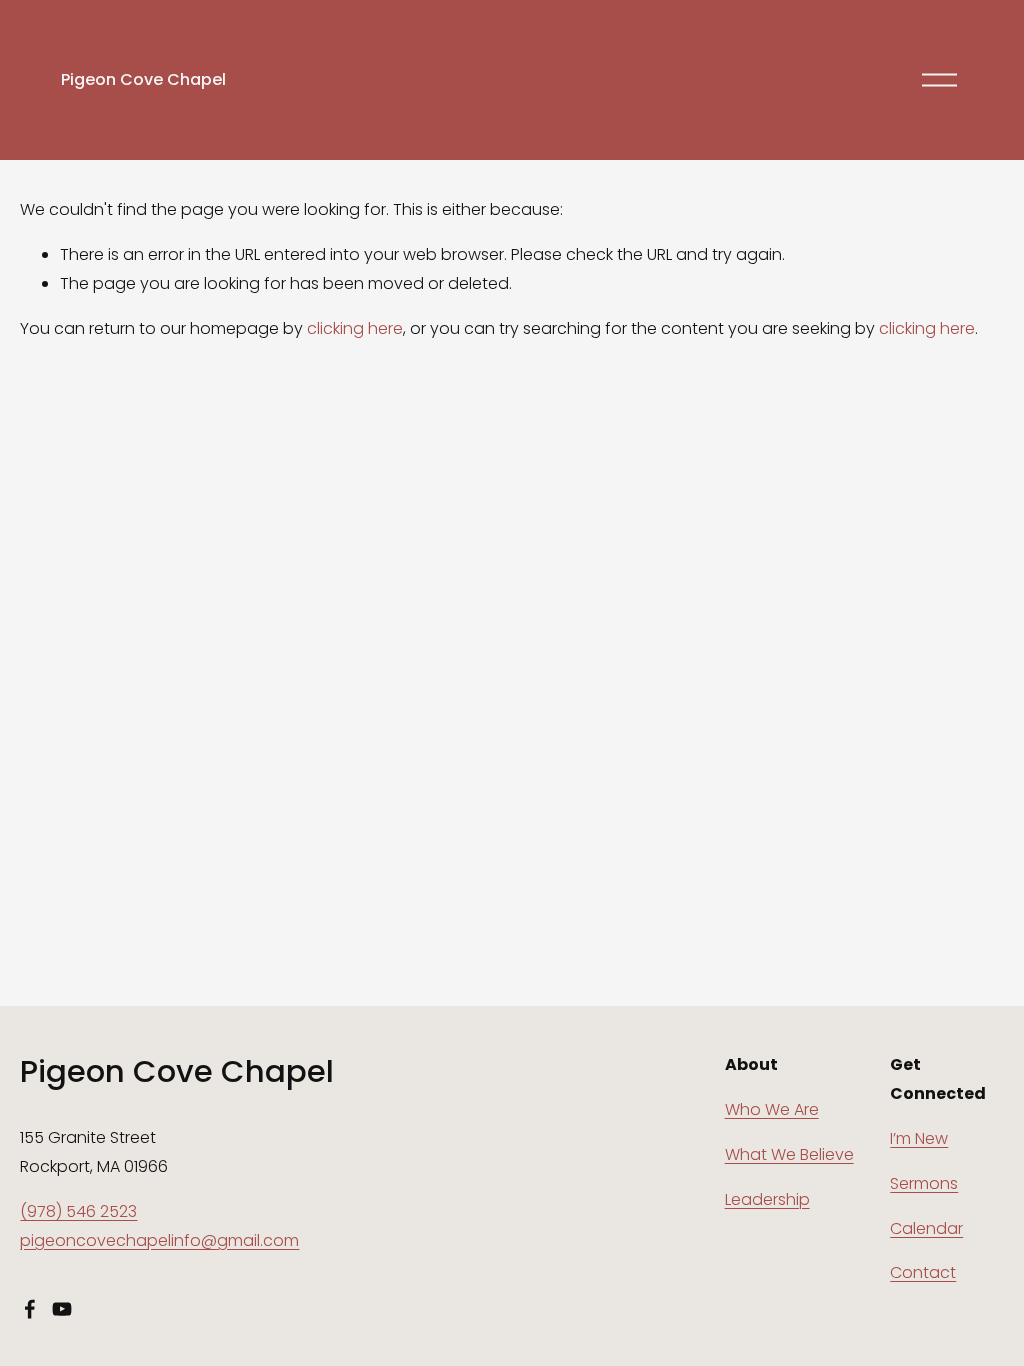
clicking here (355, 328)
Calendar (926, 1228)
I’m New (919, 1138)
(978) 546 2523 (78, 1211)
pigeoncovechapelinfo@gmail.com (159, 1240)
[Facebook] (30, 1309)
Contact (923, 1272)
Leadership (767, 1199)
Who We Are (772, 1109)
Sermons (924, 1183)
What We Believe (789, 1154)
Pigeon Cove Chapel (143, 79)
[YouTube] (62, 1309)
